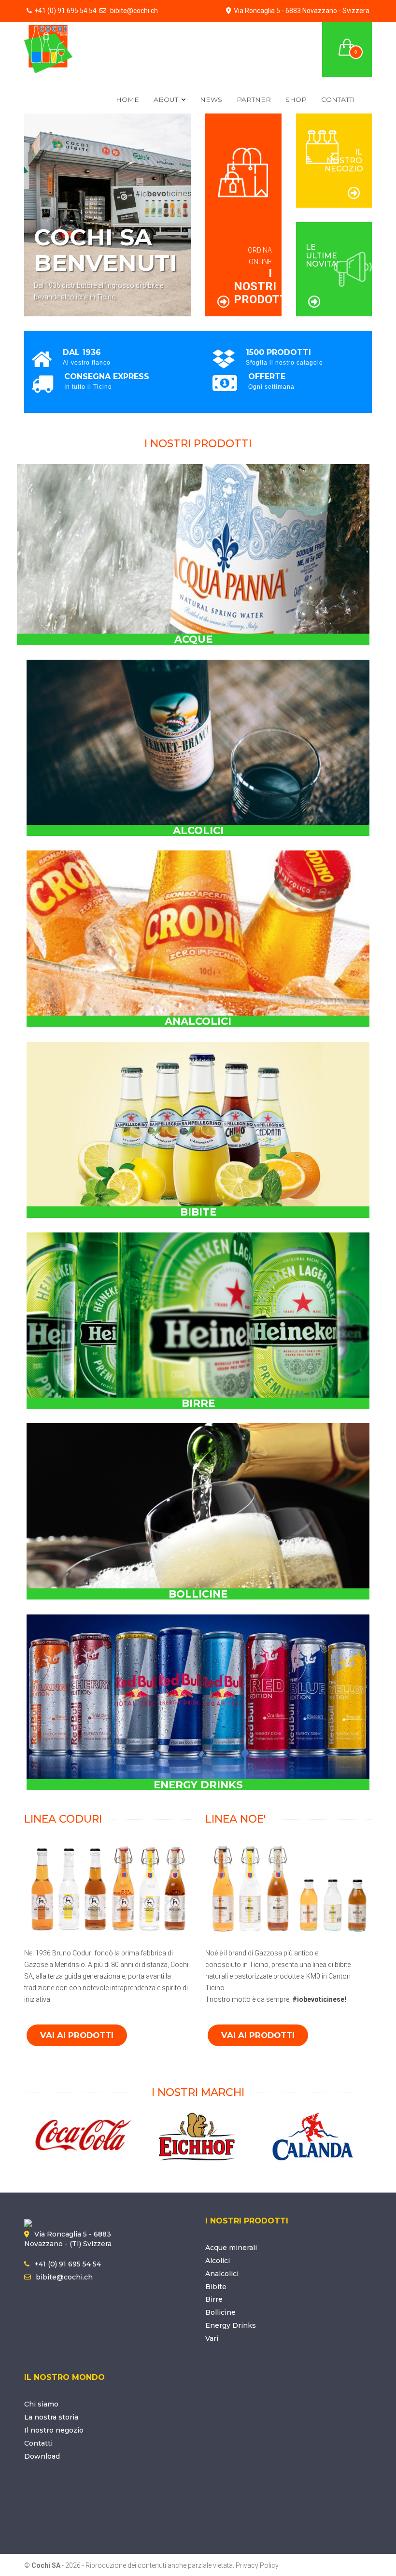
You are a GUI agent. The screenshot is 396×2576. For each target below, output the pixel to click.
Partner (254, 99)
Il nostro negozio (54, 2430)
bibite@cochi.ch (133, 11)
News (211, 99)
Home (127, 99)
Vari (212, 2338)
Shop (296, 99)
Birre (214, 2299)
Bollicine (220, 2312)
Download (42, 2456)
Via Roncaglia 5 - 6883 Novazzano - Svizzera (302, 11)
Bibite (216, 2287)
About (166, 99)
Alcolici (218, 2261)
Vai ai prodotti (77, 2035)
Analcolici (222, 2274)
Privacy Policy (257, 2565)
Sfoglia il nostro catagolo (284, 363)
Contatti (338, 99)
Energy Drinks (231, 2325)
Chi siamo (41, 2404)
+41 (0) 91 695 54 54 (65, 11)
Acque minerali (231, 2248)
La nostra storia (51, 2417)
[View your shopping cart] (347, 42)
